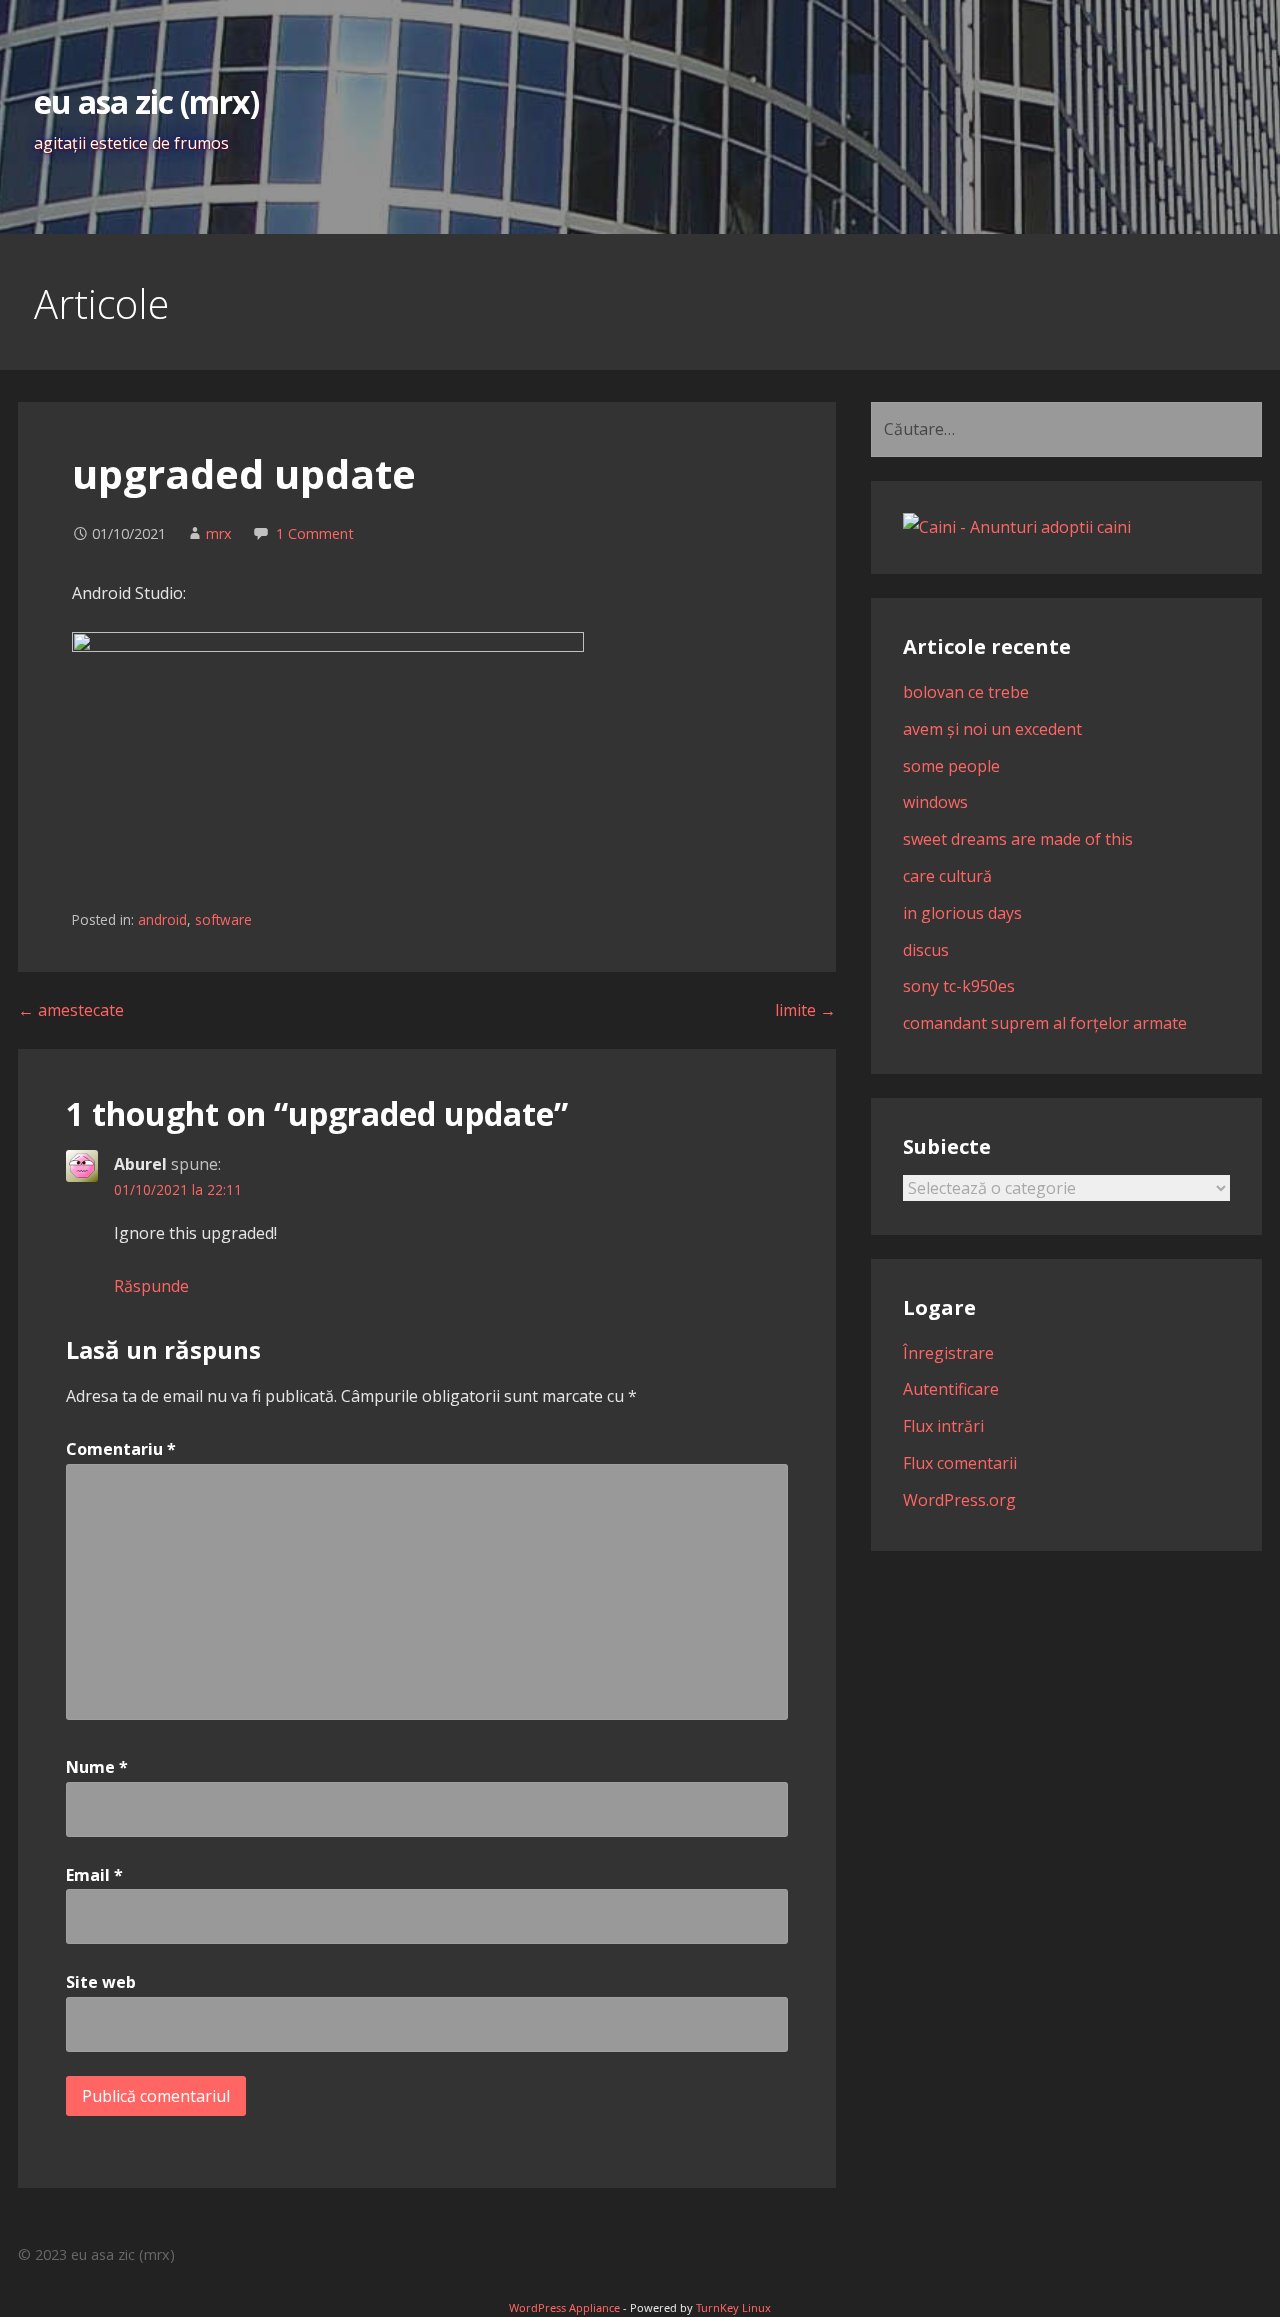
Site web (101, 1982)
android (162, 919)
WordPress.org (959, 1500)
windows (935, 802)
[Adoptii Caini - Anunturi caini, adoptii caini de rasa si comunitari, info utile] (1017, 527)
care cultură (947, 876)
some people (951, 766)
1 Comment (315, 533)
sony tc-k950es (959, 986)
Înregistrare (948, 1353)
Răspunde (151, 1286)
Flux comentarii (960, 1463)
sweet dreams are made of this (1018, 839)
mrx (219, 533)
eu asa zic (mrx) (147, 101)
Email (94, 1875)
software (223, 919)
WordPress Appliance (564, 2307)
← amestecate (71, 1010)
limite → (805, 1010)
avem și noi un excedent (992, 729)
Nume (97, 1767)
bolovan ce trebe (966, 692)
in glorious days (962, 913)
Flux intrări (943, 1426)
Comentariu (121, 1449)
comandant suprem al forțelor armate (1045, 1023)
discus (926, 950)
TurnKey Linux (733, 2307)
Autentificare (951, 1389)
